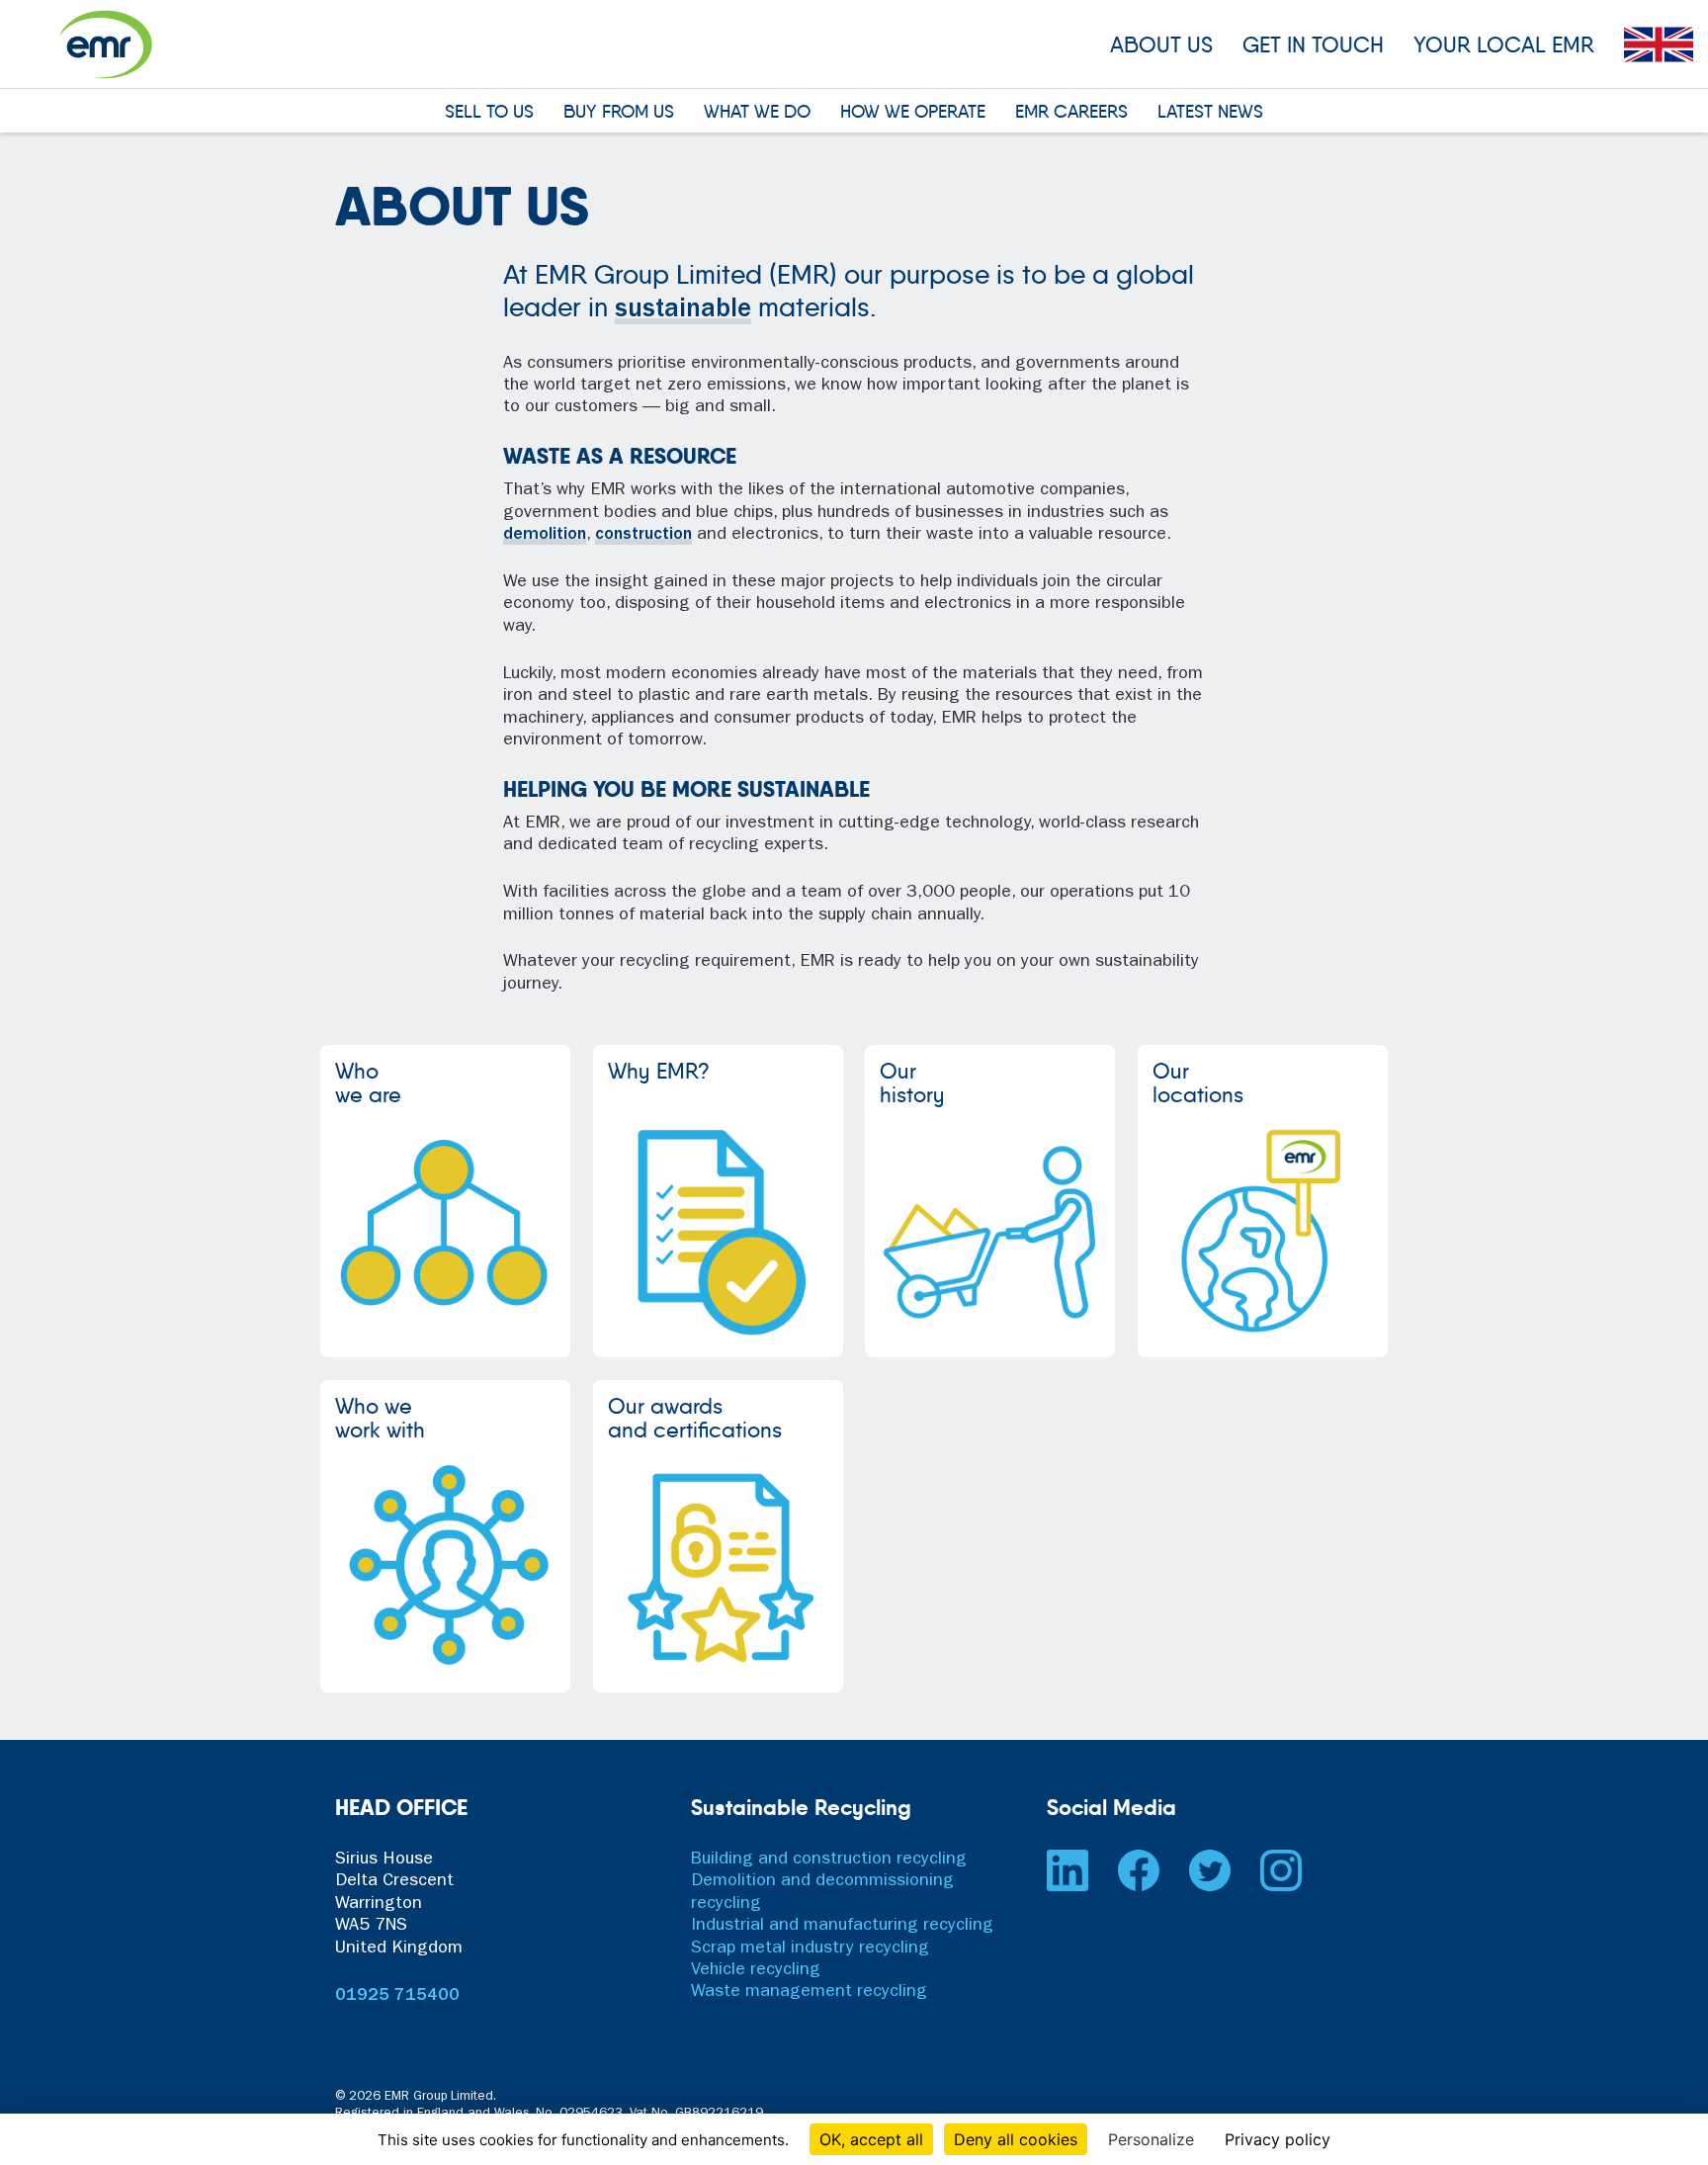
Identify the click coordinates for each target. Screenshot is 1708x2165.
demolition (545, 536)
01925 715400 (397, 1997)
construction (643, 536)
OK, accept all (871, 2139)
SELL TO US (489, 113)
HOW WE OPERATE (913, 113)
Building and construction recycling (829, 1861)
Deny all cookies (1016, 2139)
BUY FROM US (619, 113)
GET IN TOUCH (1313, 44)
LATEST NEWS (1210, 113)
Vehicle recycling (756, 1971)
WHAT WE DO (757, 113)
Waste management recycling (809, 1994)
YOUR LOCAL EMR (1504, 44)
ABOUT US (1161, 44)
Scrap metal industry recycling (810, 1949)
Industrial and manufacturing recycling (842, 1927)
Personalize (1151, 2139)
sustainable (683, 311)
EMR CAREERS (1071, 113)
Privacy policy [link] (1278, 2139)
